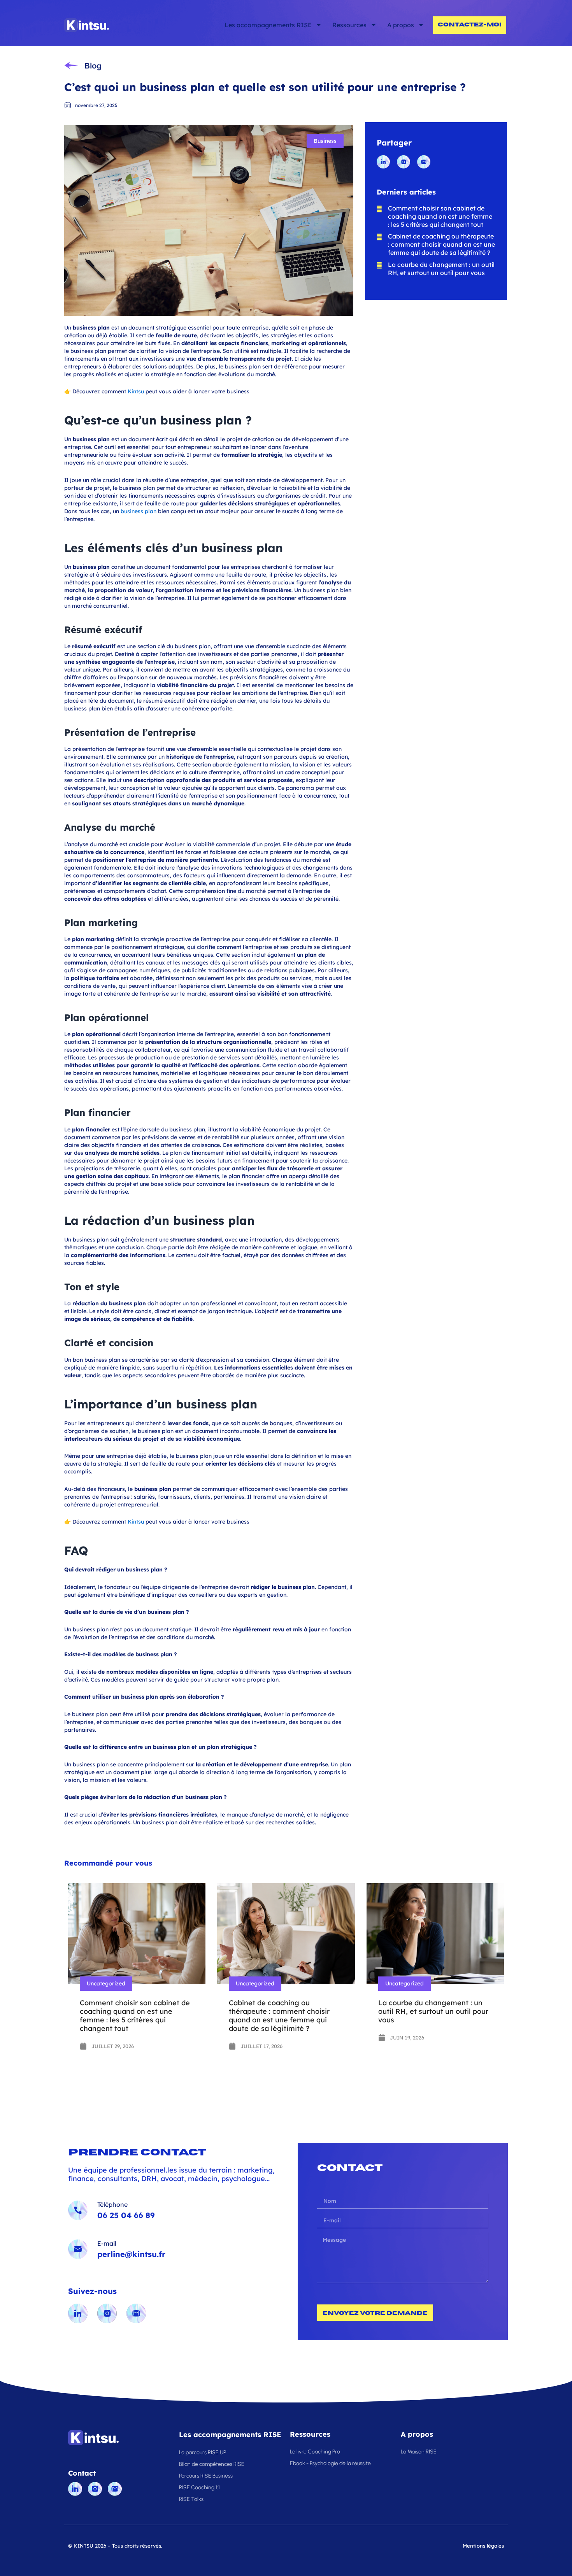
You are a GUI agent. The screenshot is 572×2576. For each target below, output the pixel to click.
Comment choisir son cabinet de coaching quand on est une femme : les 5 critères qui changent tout (135, 2016)
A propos (401, 25)
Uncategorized (106, 1983)
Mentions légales (483, 2546)
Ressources (349, 25)
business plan (139, 511)
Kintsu (136, 391)
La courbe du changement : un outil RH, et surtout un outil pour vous (433, 2011)
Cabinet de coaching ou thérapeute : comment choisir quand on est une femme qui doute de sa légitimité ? (279, 2016)
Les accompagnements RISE (268, 25)
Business (325, 141)
